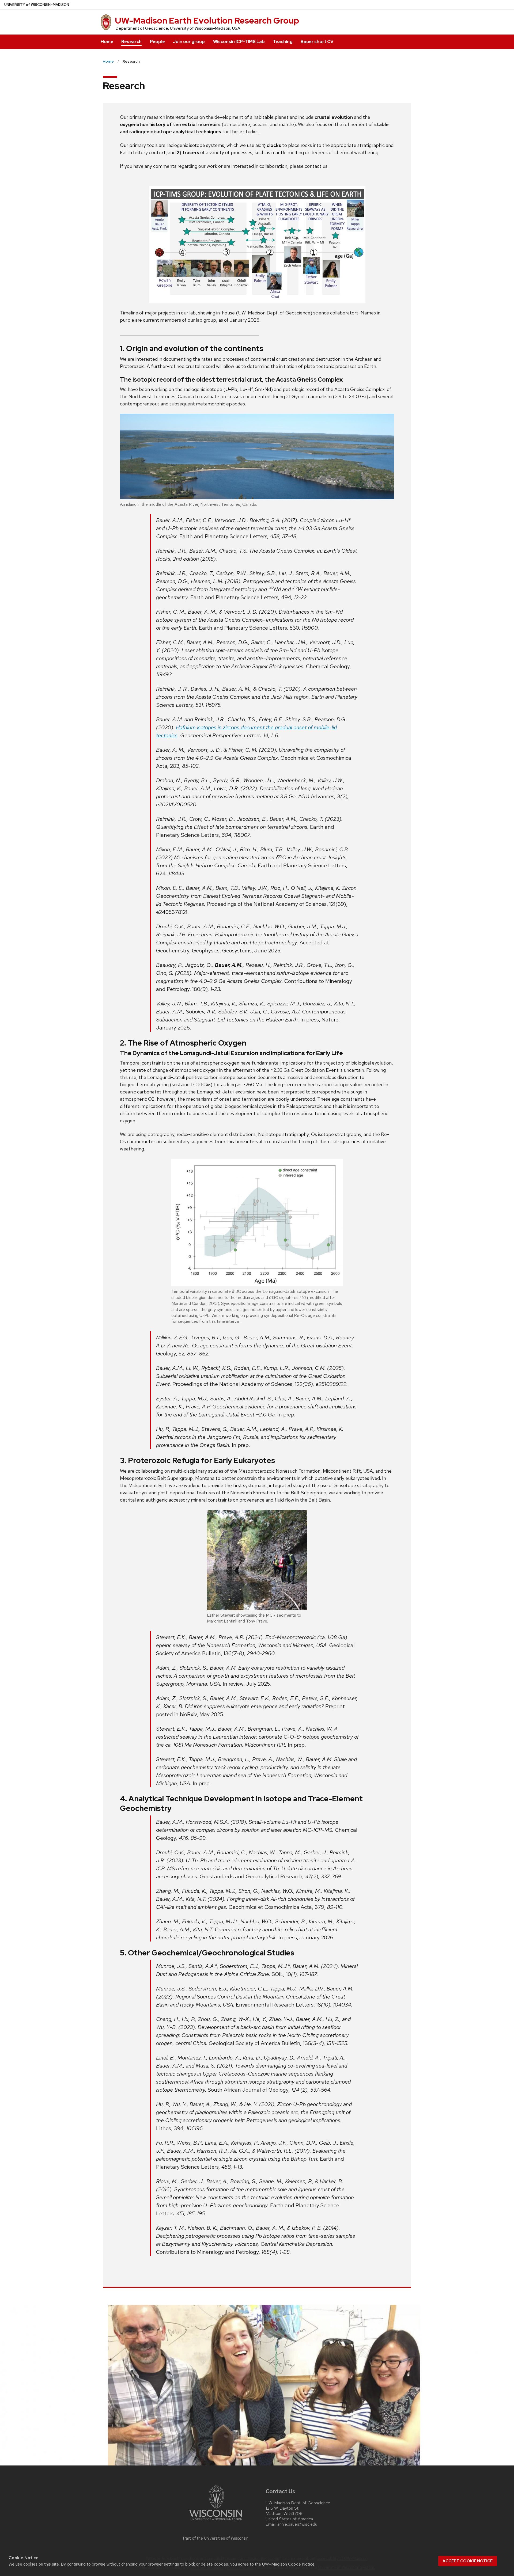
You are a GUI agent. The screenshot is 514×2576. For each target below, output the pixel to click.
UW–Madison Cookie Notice (288, 2564)
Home (107, 42)
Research (131, 42)
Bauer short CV (317, 42)
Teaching (283, 42)
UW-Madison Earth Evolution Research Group (207, 20)
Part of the (216, 2538)
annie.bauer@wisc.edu (297, 2524)
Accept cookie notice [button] (468, 2561)
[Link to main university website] (216, 2521)
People (157, 42)
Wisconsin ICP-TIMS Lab (239, 42)
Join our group (189, 42)
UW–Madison (37, 5)
